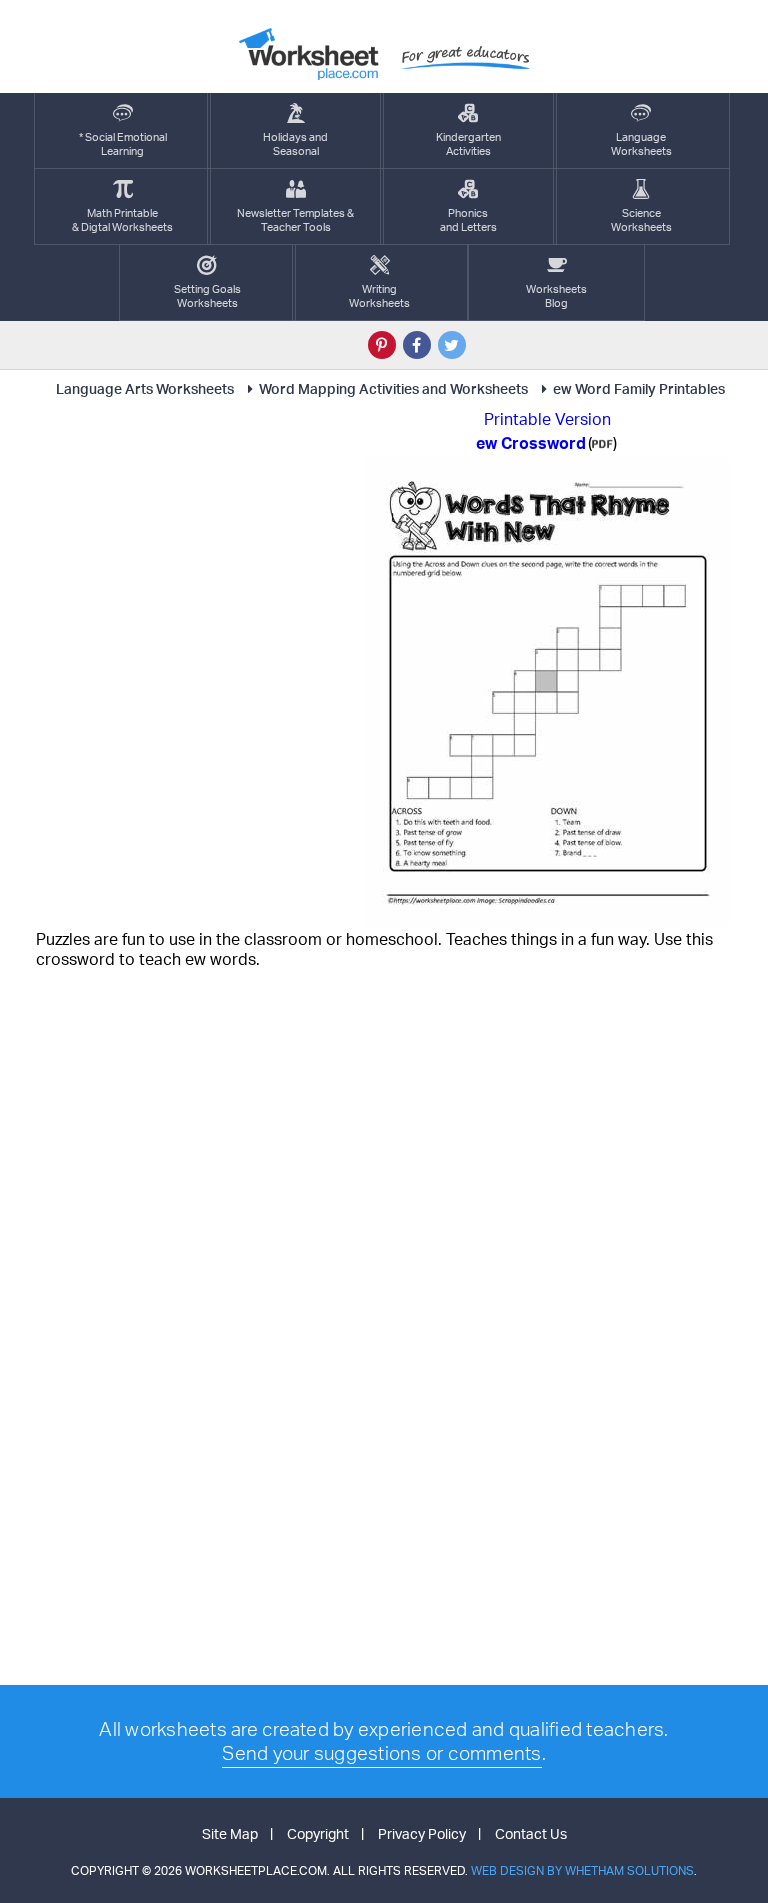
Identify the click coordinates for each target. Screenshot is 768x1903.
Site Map (230, 1833)
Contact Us (531, 1833)
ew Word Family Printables (639, 388)
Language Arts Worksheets (145, 388)
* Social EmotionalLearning (123, 144)
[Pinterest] (382, 345)
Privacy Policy (422, 1833)
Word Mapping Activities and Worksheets (393, 388)
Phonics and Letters (468, 220)
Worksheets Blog (556, 296)
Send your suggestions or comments (381, 1753)
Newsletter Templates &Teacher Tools (295, 220)
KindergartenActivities (468, 144)
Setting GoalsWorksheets (207, 296)
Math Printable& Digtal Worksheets (122, 220)
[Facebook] (417, 345)
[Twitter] (452, 345)
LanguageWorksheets (641, 144)
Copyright (318, 1833)
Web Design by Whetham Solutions (582, 1870)
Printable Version (547, 419)
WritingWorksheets (379, 296)
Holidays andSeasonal (295, 144)
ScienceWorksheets (641, 220)
